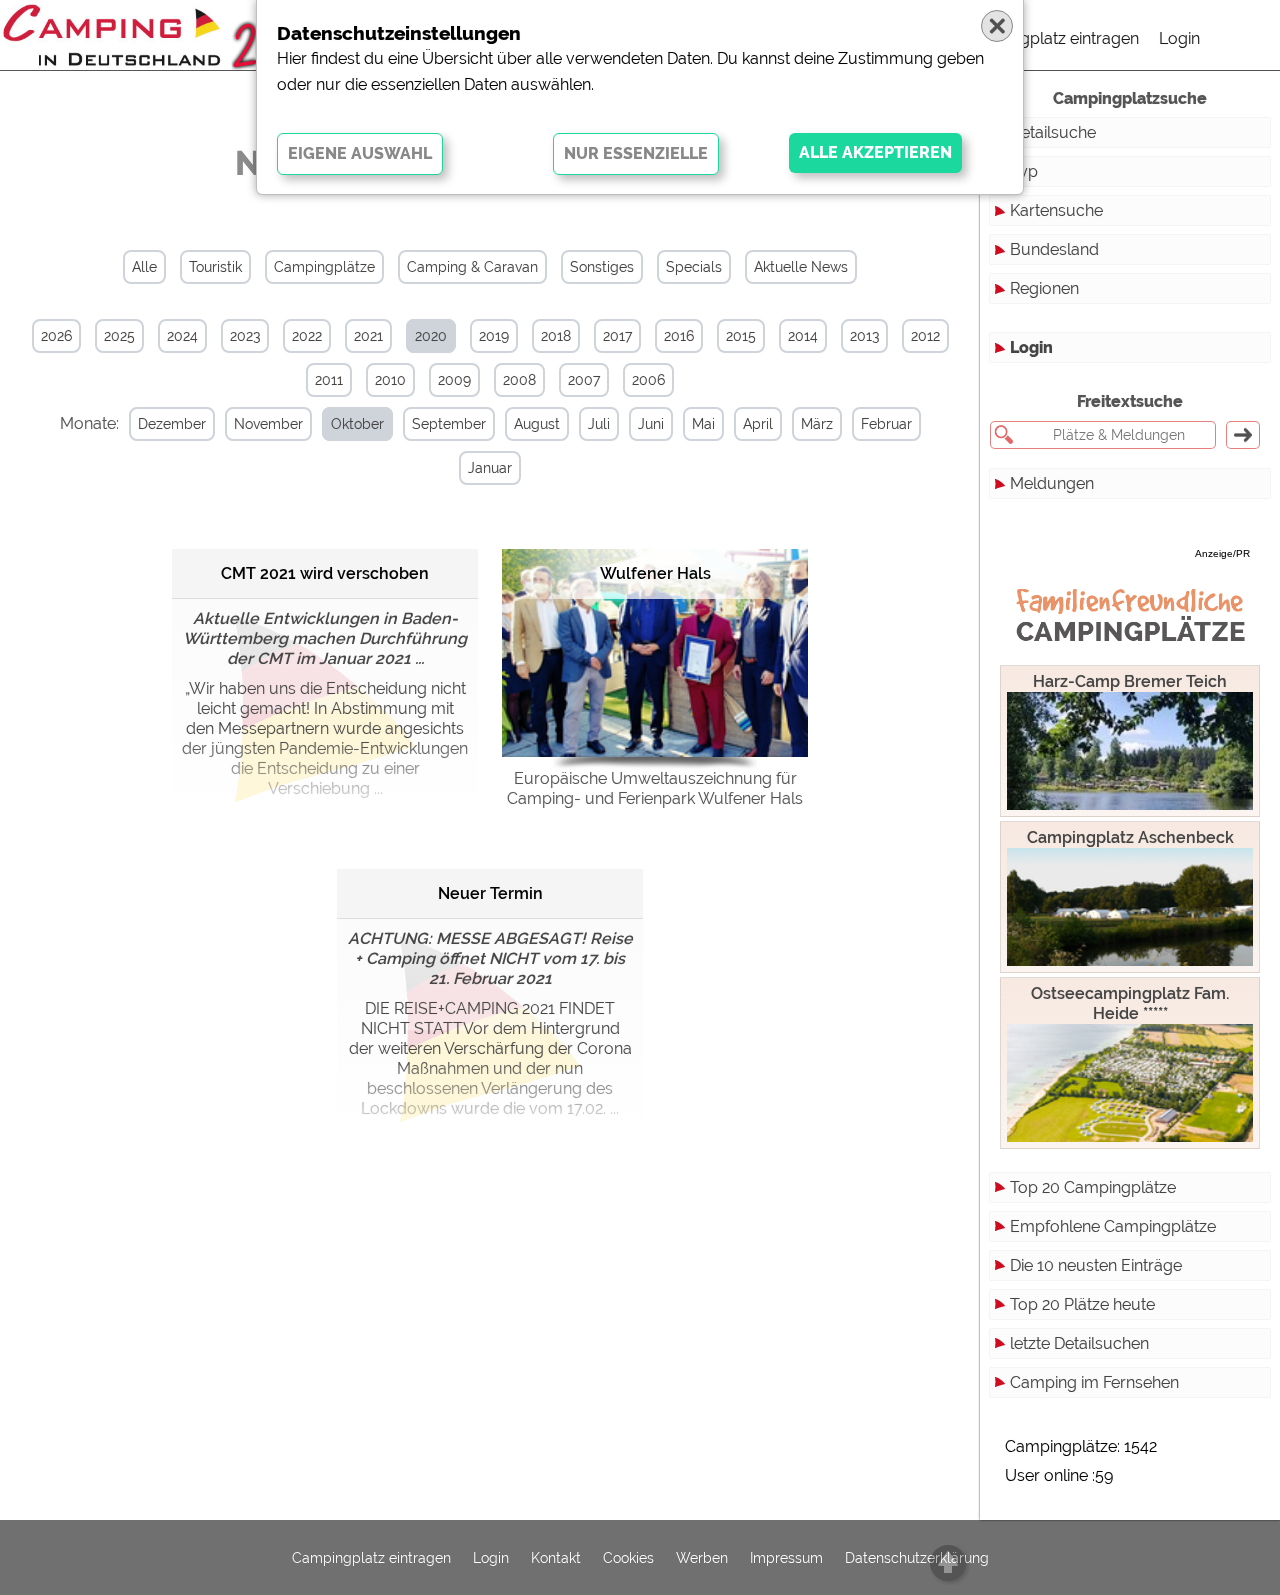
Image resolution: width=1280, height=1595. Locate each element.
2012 (925, 336)
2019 (494, 336)
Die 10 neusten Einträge (1096, 1265)
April (758, 424)
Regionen (1044, 288)
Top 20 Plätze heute (1082, 1304)
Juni (651, 424)
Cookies (628, 1558)
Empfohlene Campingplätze (1113, 1226)
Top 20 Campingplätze (1093, 1187)
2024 (182, 336)
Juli (599, 424)
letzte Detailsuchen (1079, 1343)
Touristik (215, 267)
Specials (694, 267)
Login (1179, 38)
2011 (329, 380)
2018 (556, 336)
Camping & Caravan (472, 267)
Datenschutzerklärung (917, 1558)
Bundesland (1054, 249)
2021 (368, 336)
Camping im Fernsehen (1094, 1382)
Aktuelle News (801, 267)
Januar (490, 468)
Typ (1024, 171)
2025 (119, 336)
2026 (56, 336)
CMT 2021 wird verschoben (325, 573)
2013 (864, 336)
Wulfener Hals (655, 573)
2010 (390, 380)
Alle (144, 267)
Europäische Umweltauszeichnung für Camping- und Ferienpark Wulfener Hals (655, 788)
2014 (803, 336)
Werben (702, 1558)
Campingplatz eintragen (1051, 38)
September (449, 424)
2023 (245, 336)
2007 (584, 380)
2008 (519, 380)
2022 (307, 336)
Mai (703, 424)
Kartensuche (1056, 210)
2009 (454, 380)
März (817, 424)
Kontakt (556, 1558)
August (537, 424)
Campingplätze (324, 267)
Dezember (172, 424)
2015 (741, 336)
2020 (431, 336)
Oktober (357, 424)
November (268, 424)
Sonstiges (602, 267)
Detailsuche (1053, 132)
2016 (679, 336)
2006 (648, 380)
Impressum (786, 1558)
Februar (886, 424)
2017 (617, 336)
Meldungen (1052, 483)
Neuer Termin (490, 893)
